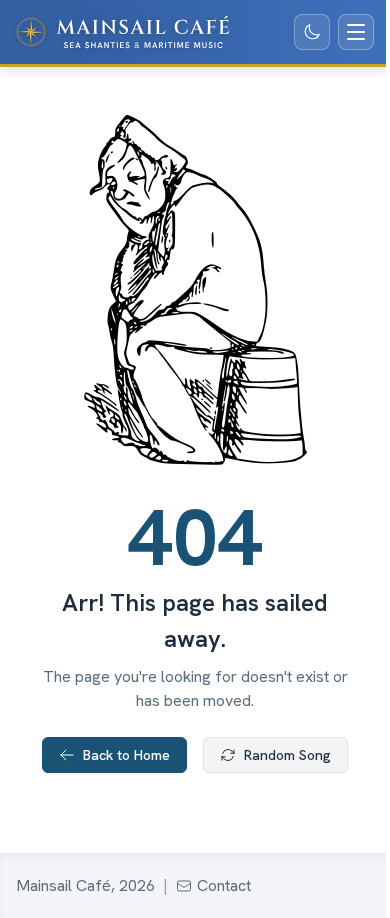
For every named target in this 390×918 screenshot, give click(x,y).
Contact (224, 885)
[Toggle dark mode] (312, 32)
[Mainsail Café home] (123, 32)
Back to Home (126, 755)
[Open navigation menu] (356, 32)
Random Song (287, 755)
